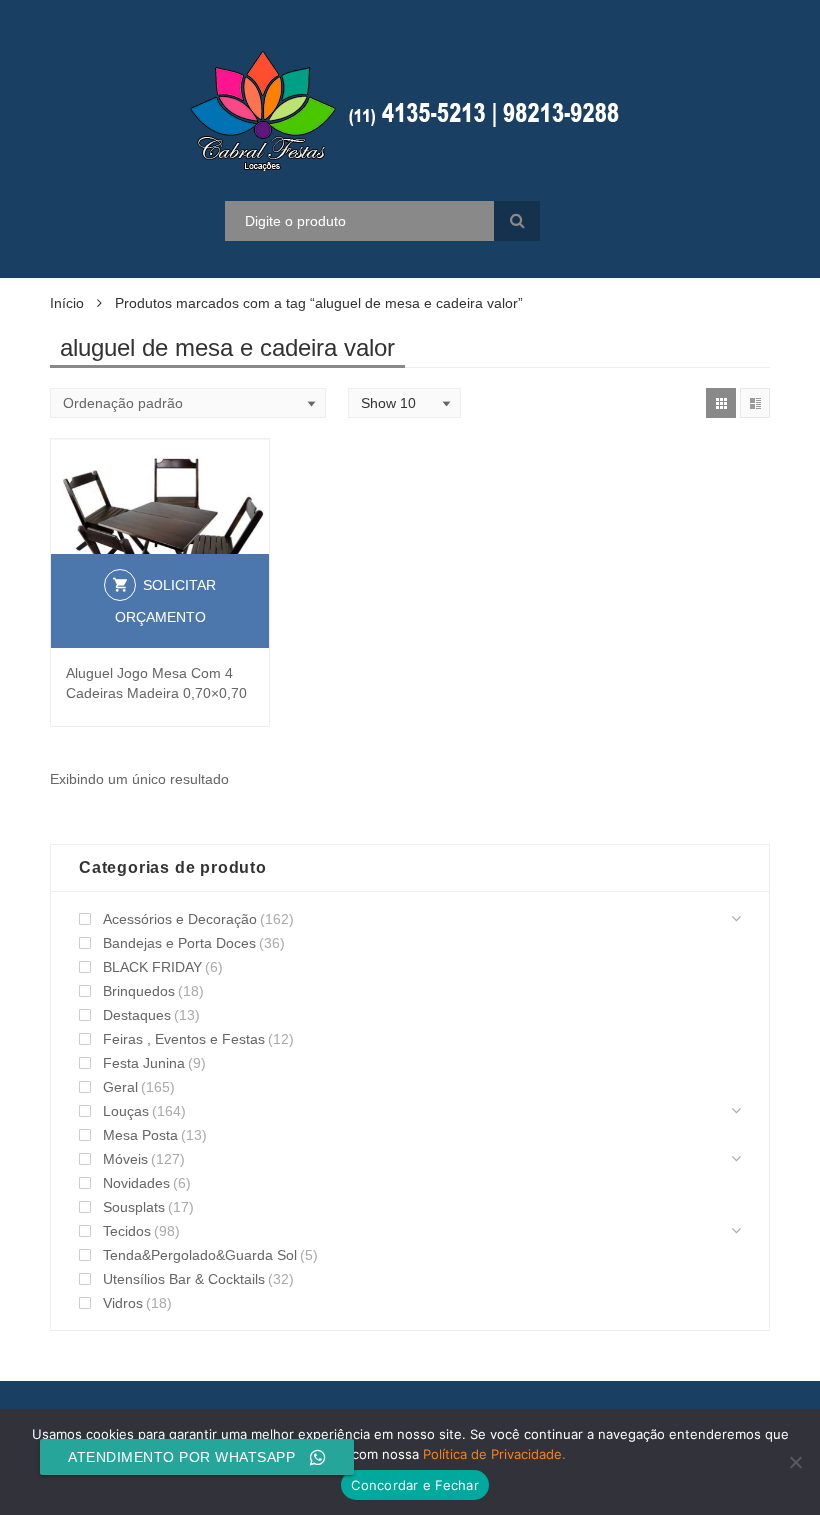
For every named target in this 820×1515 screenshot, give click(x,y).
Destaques (137, 1015)
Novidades (136, 1183)
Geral (120, 1087)
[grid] (721, 403)
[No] (795, 1462)
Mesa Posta (140, 1135)
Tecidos (127, 1231)
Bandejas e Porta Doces (179, 943)
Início (67, 303)
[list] (755, 403)
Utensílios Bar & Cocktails (184, 1279)
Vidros (123, 1303)
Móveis (125, 1159)
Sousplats (134, 1207)
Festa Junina (144, 1063)
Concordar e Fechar (415, 1485)
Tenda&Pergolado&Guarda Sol (200, 1255)
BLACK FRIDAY (152, 967)
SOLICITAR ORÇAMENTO (166, 601)
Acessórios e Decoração (180, 919)
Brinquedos (139, 991)
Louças (126, 1111)
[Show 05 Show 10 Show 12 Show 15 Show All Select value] (404, 403)
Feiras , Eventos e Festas (184, 1039)
